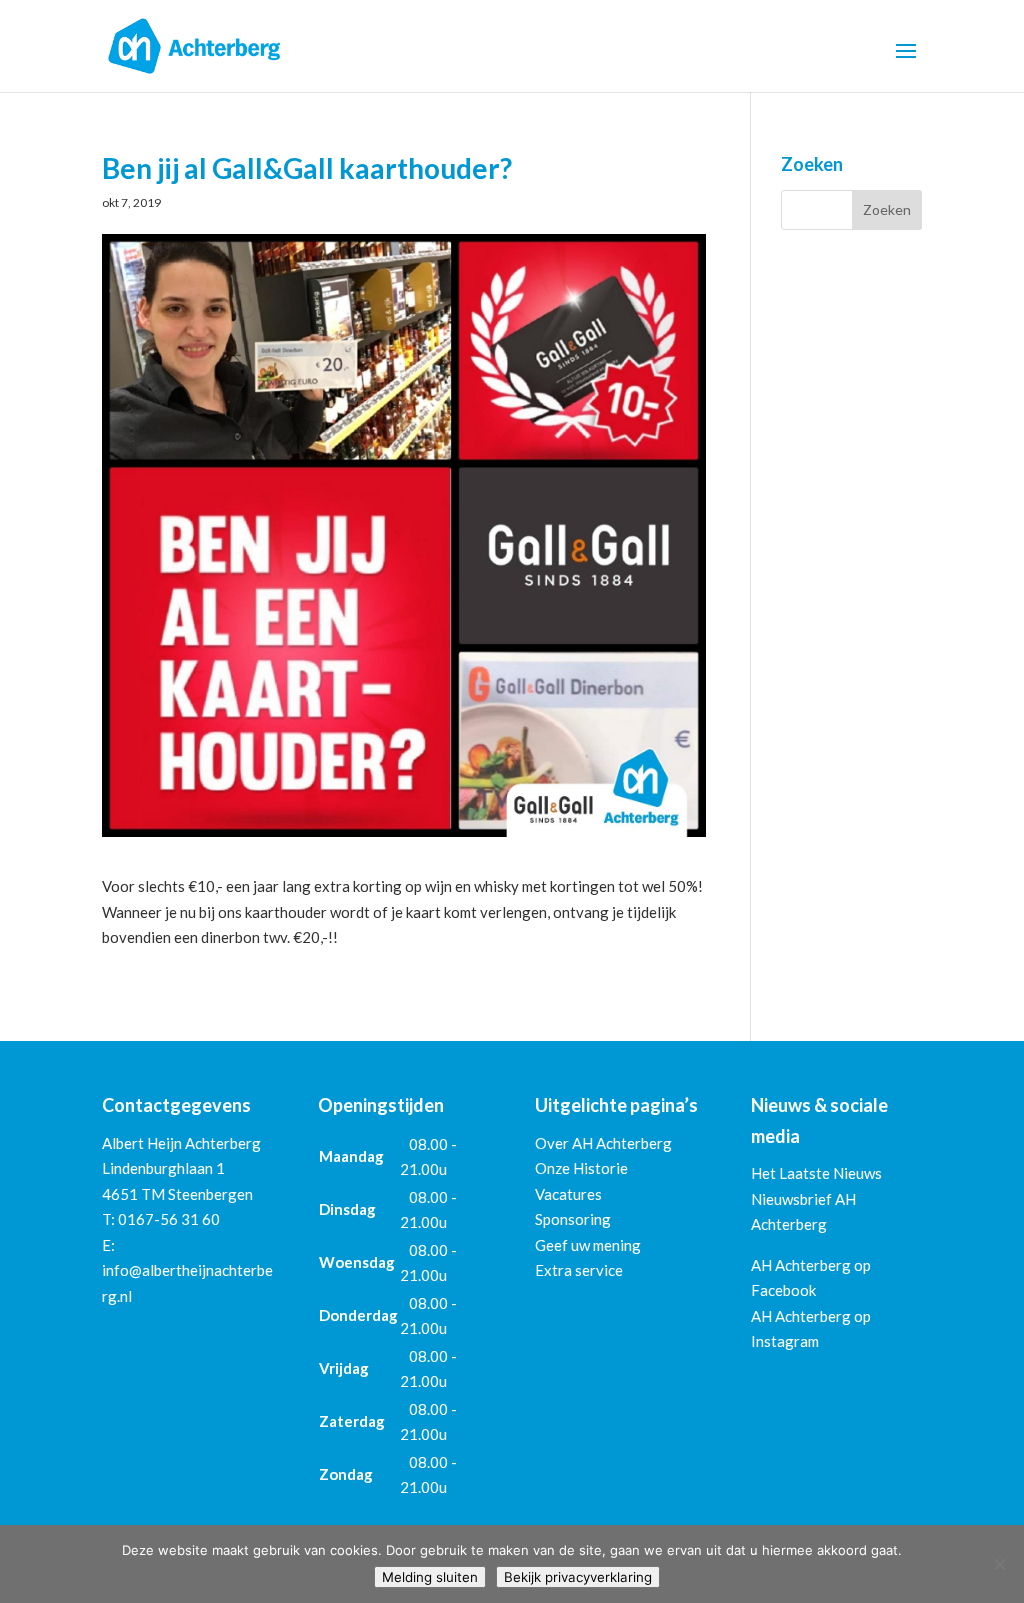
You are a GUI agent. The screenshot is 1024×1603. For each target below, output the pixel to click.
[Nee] (999, 1564)
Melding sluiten (430, 1577)
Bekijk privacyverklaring (578, 1577)
